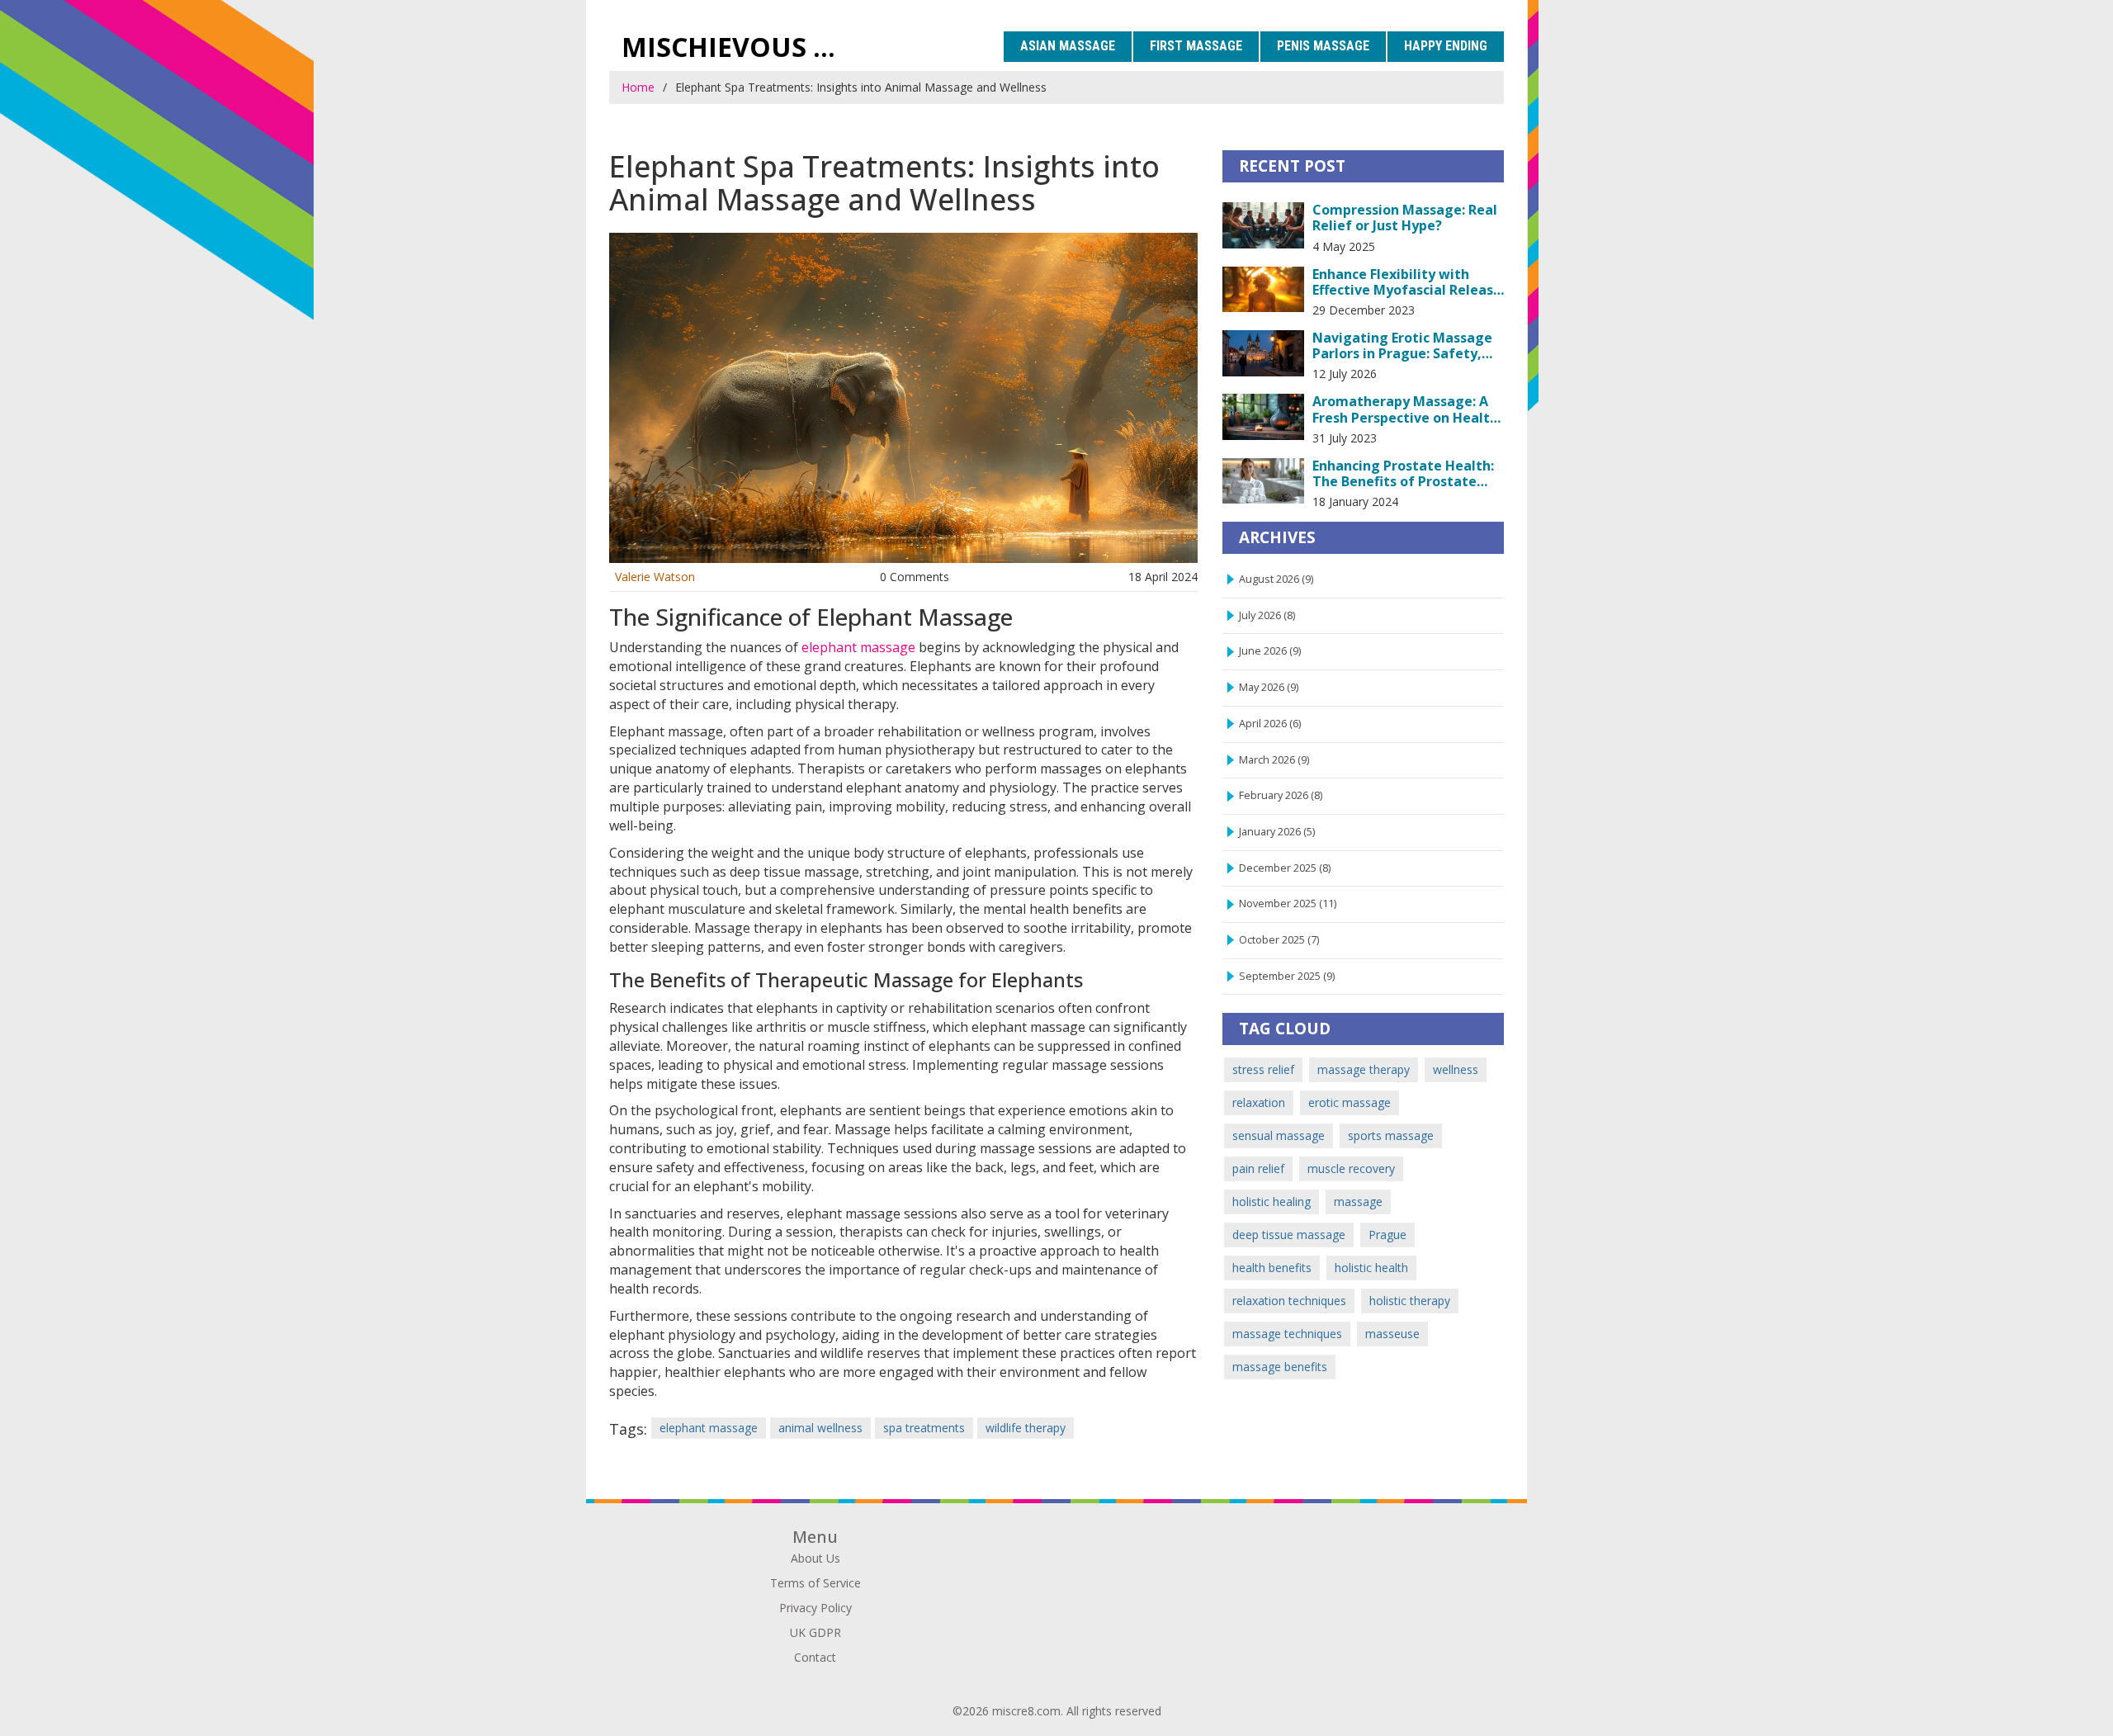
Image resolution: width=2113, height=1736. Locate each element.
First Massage (1196, 46)
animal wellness (820, 1428)
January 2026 (1277, 832)
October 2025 (1279, 940)
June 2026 (1270, 651)
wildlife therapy (1026, 1428)
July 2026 (1267, 615)
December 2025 (1285, 868)
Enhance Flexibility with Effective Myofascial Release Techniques (1407, 282)
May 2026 (1269, 687)
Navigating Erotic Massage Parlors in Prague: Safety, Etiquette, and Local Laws (1402, 346)
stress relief (1263, 1069)
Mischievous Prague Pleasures (739, 47)
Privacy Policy (815, 1608)
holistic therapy (1410, 1301)
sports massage (1391, 1135)
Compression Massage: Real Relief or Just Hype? (1405, 218)
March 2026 (1274, 760)
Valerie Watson (655, 577)
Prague (1387, 1235)
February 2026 (1281, 795)
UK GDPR (815, 1632)
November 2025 (1288, 903)
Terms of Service (815, 1583)
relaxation (1259, 1102)
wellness (1456, 1069)
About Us (815, 1558)
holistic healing (1272, 1201)
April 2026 (1270, 724)
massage (1358, 1201)
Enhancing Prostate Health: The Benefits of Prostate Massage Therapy (1403, 474)
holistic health (1371, 1268)
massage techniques (1287, 1334)
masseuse (1392, 1334)
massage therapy (1364, 1069)
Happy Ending (1446, 46)
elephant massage (858, 647)
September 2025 (1287, 976)
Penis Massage (1323, 46)
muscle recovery (1351, 1168)
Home (638, 87)
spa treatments (924, 1428)
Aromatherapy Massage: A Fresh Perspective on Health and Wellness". (1405, 409)
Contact (815, 1657)
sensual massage (1279, 1135)
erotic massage (1350, 1102)
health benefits (1272, 1268)
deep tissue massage (1289, 1235)
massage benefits (1280, 1367)
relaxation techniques (1289, 1301)
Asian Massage (1068, 46)
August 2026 (1276, 579)
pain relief (1258, 1168)
